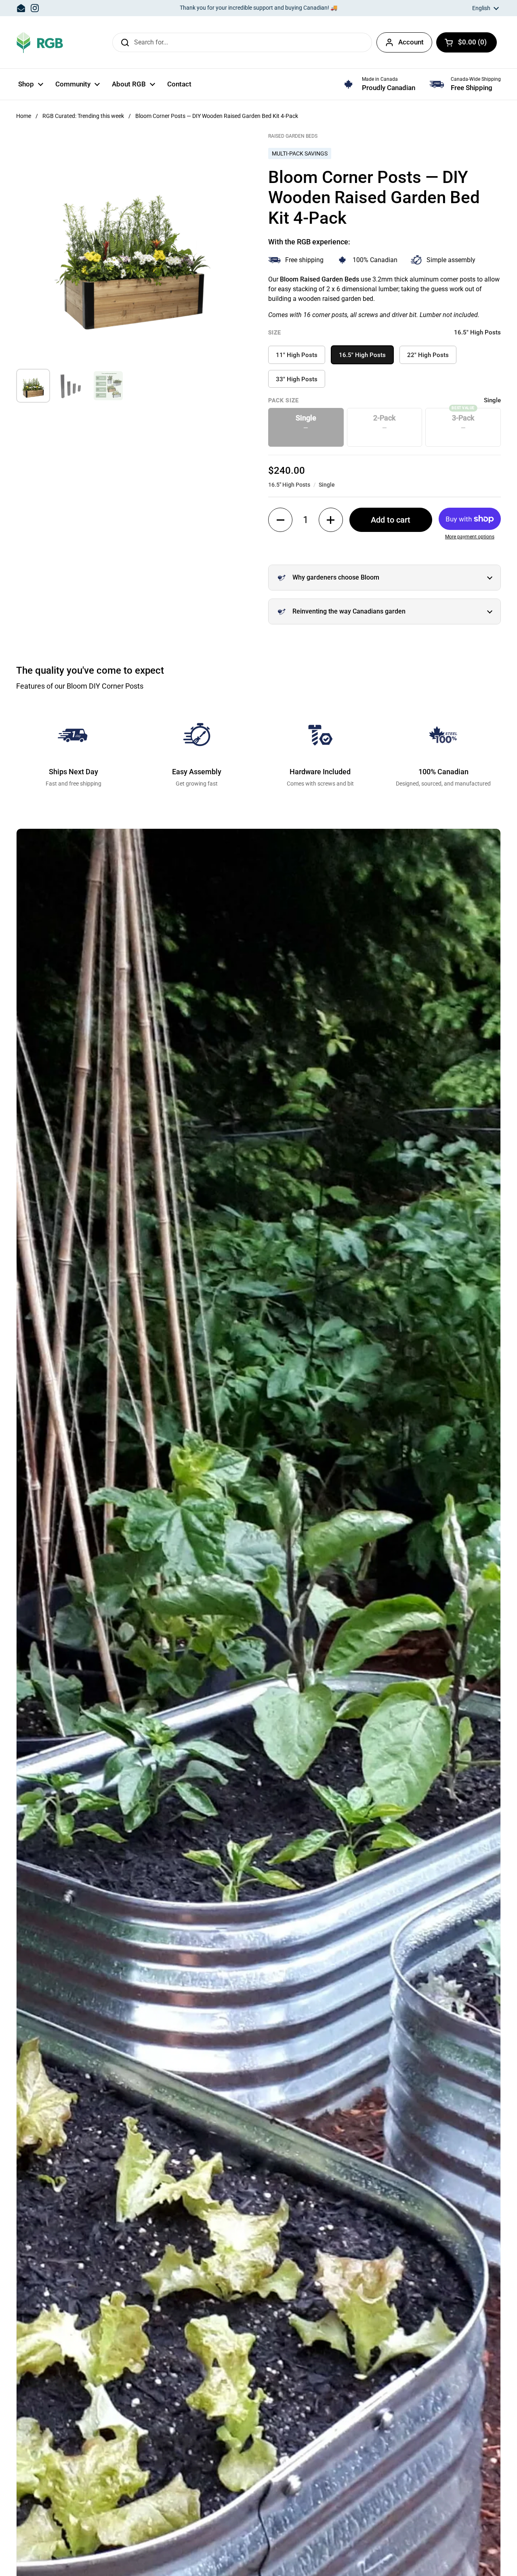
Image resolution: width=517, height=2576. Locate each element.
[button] (467, 42)
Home (24, 116)
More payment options (470, 537)
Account (411, 42)
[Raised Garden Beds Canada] (40, 42)
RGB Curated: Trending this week (83, 116)
